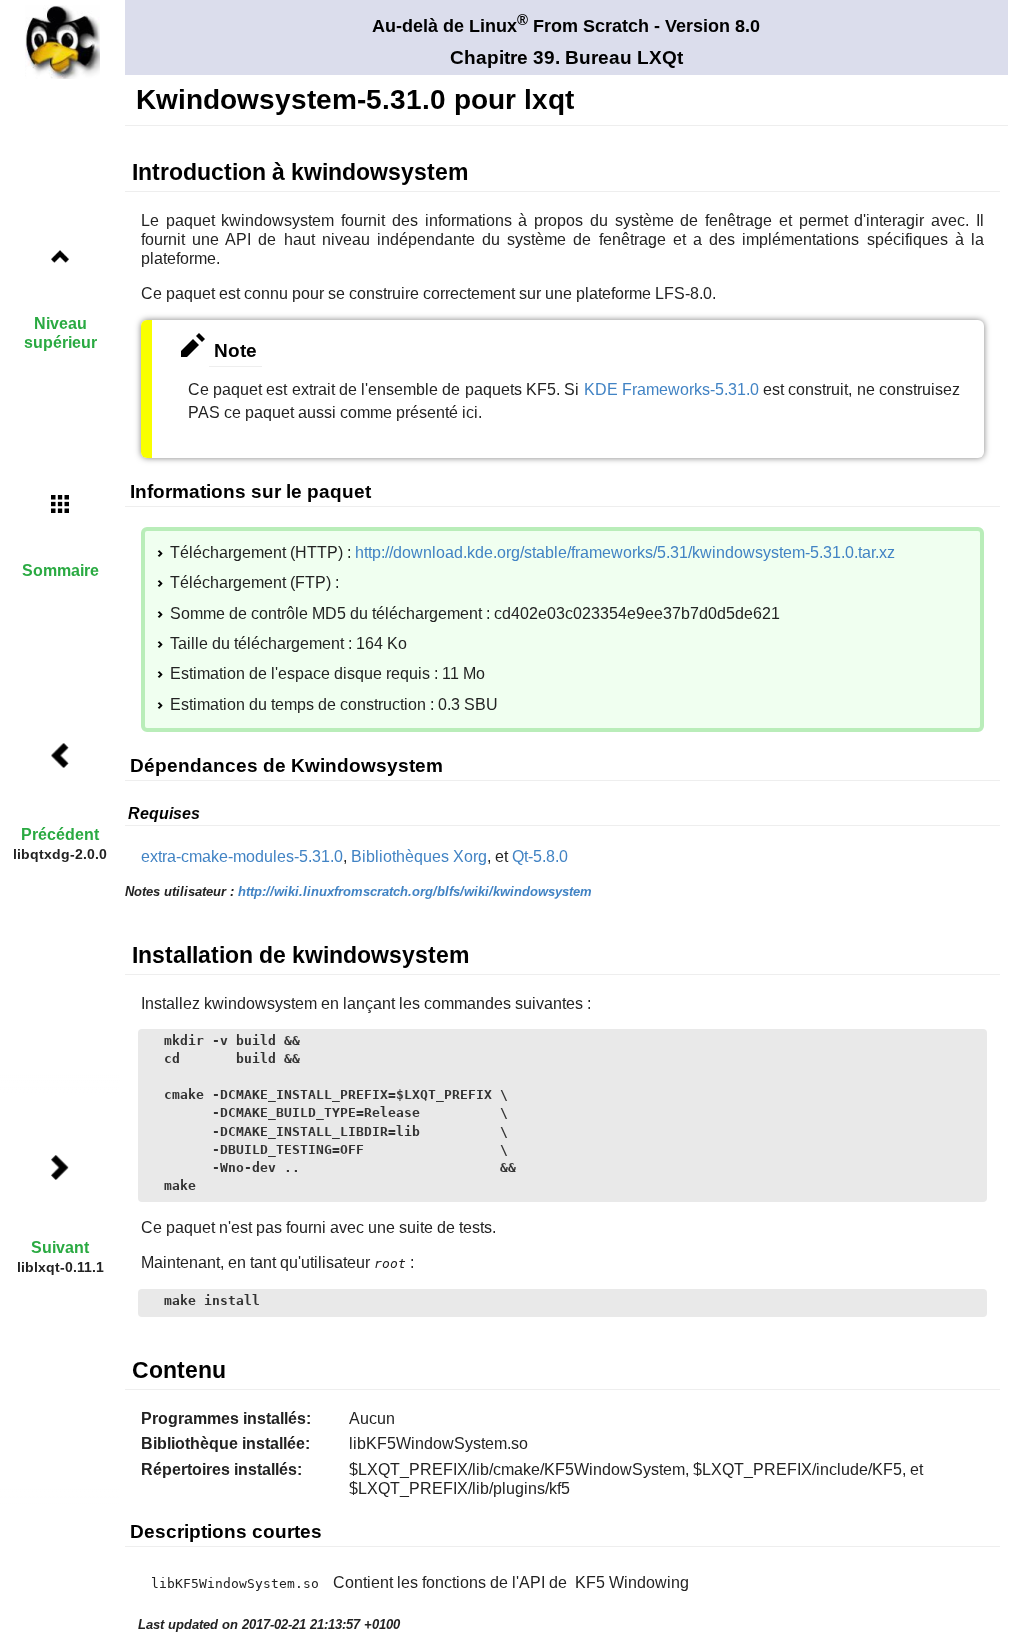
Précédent (60, 834)
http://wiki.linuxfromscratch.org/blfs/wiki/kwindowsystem (415, 891)
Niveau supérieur (60, 333)
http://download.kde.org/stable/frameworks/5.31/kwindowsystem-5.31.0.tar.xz (625, 552)
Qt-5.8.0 (540, 856)
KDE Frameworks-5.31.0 (671, 389)
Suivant (60, 1247)
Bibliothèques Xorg (419, 856)
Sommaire (60, 570)
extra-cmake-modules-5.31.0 (242, 856)
